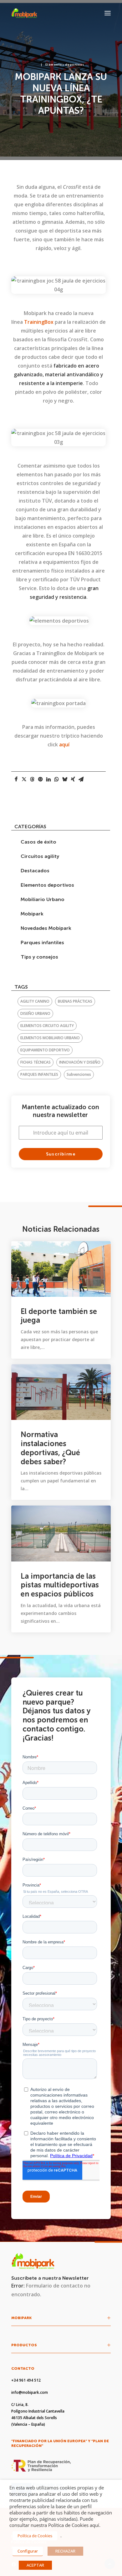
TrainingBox (39, 322)
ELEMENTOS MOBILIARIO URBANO (50, 1038)
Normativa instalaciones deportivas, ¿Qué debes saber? (50, 1448)
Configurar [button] (28, 2551)
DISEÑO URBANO (35, 1013)
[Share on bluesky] (65, 779)
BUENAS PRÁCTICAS (75, 1001)
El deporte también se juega (59, 1316)
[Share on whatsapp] (57, 779)
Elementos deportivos (65, 65)
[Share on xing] (73, 779)
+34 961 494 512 (26, 2380)
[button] (108, 13)
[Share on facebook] (16, 779)
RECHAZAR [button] (65, 2551)
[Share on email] (81, 779)
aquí (64, 744)
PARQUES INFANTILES (39, 1074)
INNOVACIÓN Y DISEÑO (80, 1062)
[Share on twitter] (24, 779)
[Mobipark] (24, 13)
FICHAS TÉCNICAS (36, 1062)
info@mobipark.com (30, 2392)
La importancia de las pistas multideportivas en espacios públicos (60, 1585)
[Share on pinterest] (40, 779)
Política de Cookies (35, 2536)
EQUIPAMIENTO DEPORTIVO (45, 1050)
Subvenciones (79, 1074)
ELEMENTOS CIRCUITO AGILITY (47, 1026)
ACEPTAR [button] (35, 2565)
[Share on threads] (32, 779)
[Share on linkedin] (48, 779)
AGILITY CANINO (35, 1001)
